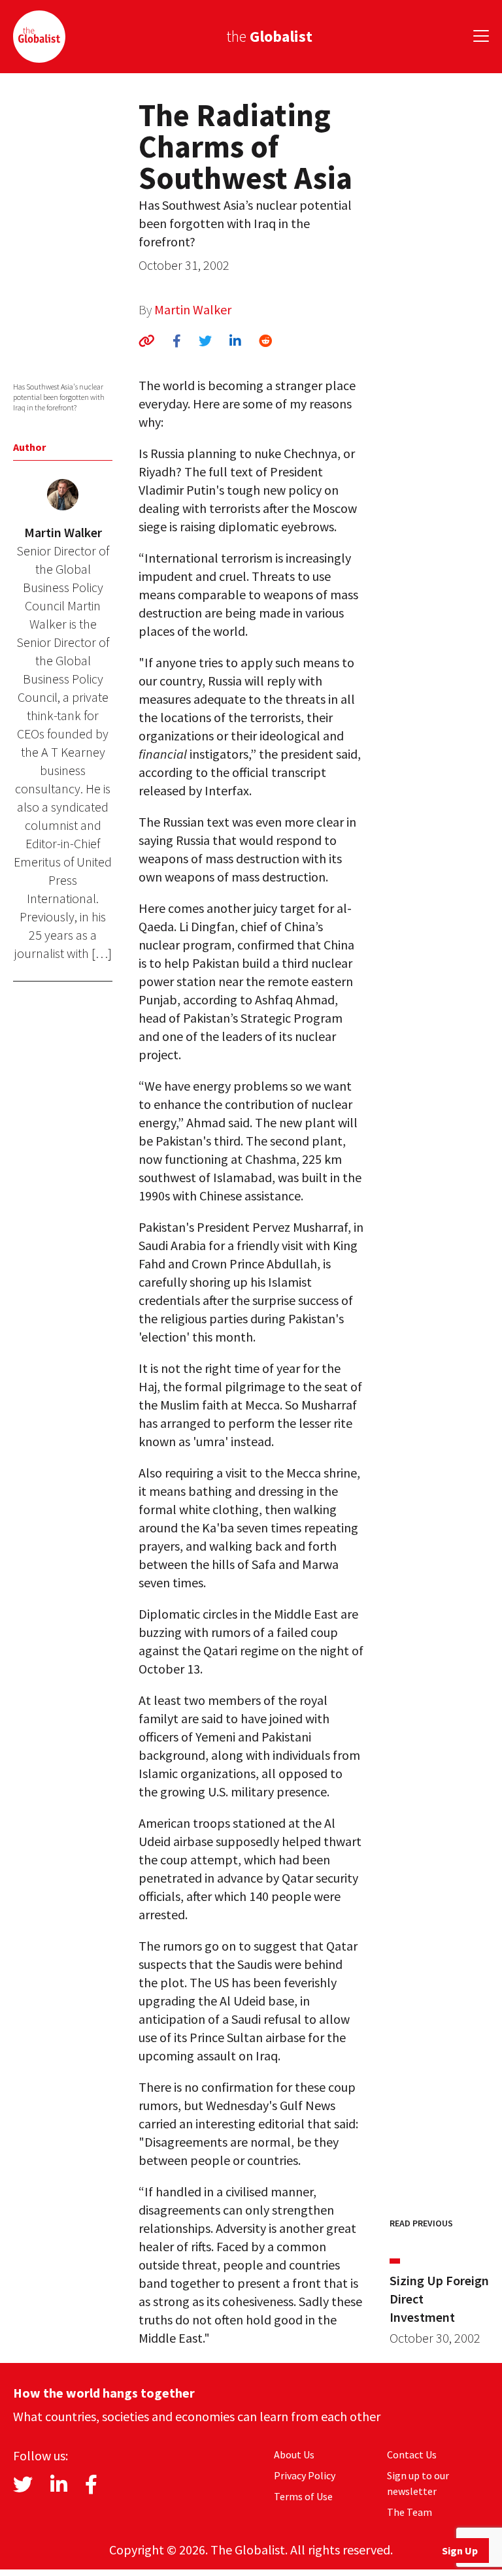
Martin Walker (193, 309)
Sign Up (460, 2551)
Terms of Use (303, 2496)
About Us (294, 2454)
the (269, 36)
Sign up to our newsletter (418, 2483)
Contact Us (412, 2454)
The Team (410, 2512)
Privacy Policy (305, 2475)
